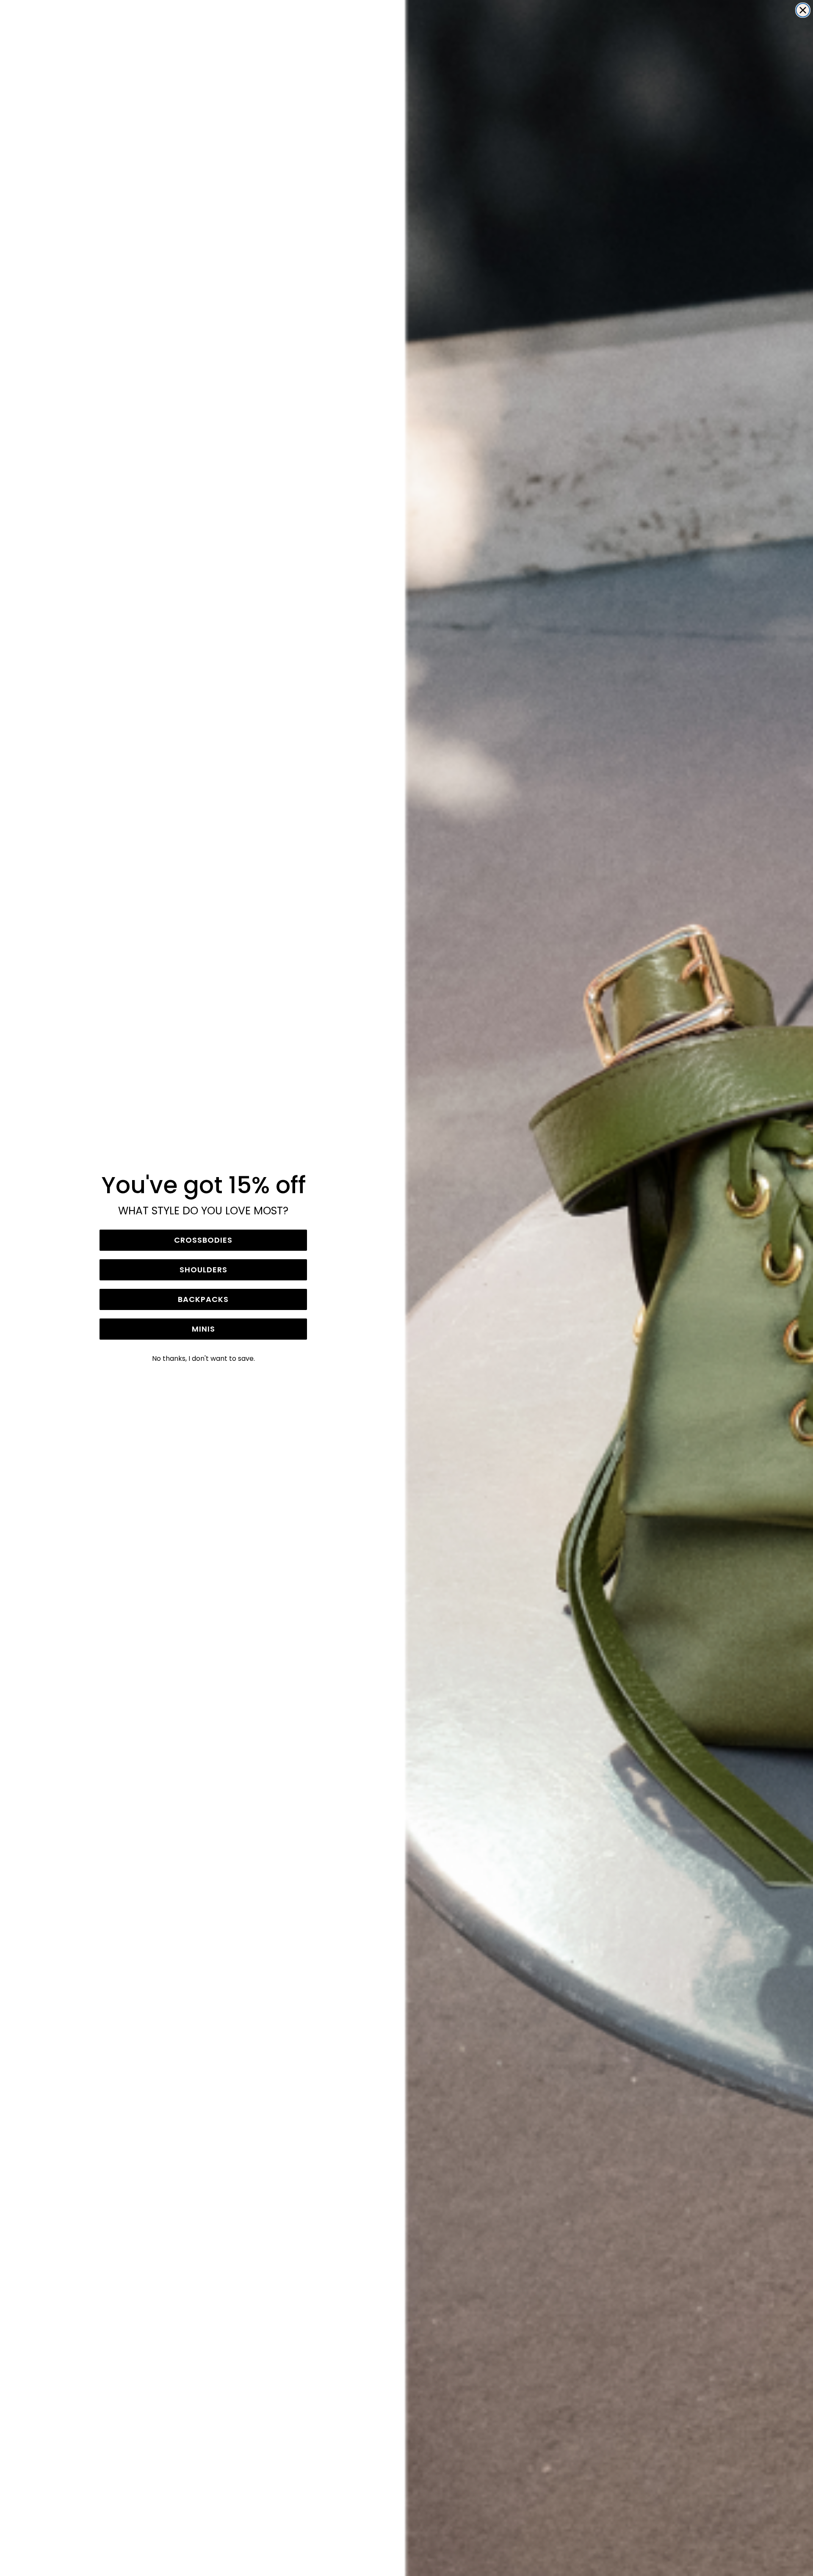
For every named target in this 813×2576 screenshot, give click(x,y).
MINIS (203, 1329)
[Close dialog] (803, 10)
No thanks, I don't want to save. (203, 1358)
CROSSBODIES (203, 1240)
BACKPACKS (203, 1299)
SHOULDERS (203, 1270)
